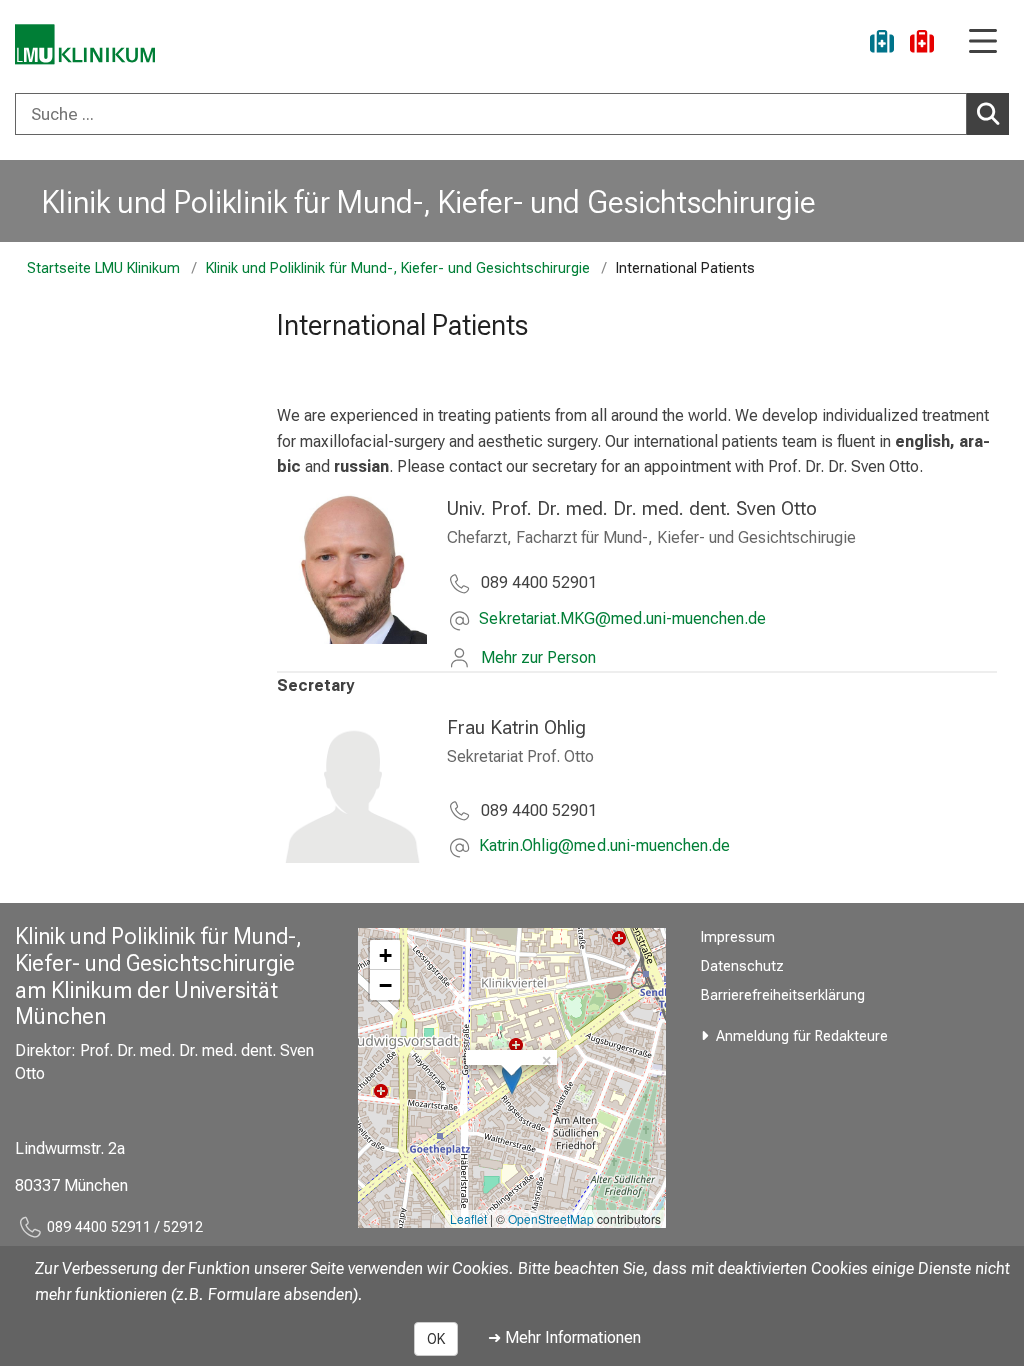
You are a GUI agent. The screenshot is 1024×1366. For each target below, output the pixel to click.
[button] (622, 620)
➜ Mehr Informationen (564, 1337)
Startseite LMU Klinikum (103, 268)
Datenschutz (742, 966)
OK (436, 1339)
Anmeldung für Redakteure (802, 1036)
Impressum (738, 937)
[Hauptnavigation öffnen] (983, 42)
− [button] (385, 985)
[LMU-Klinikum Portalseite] (85, 44)
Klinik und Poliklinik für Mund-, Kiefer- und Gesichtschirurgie (429, 202)
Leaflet (468, 1218)
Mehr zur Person (538, 657)
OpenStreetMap (551, 1218)
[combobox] (512, 114)
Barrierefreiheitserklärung (783, 995)
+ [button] (385, 955)
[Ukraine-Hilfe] (882, 44)
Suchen (988, 114)
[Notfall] (922, 44)
